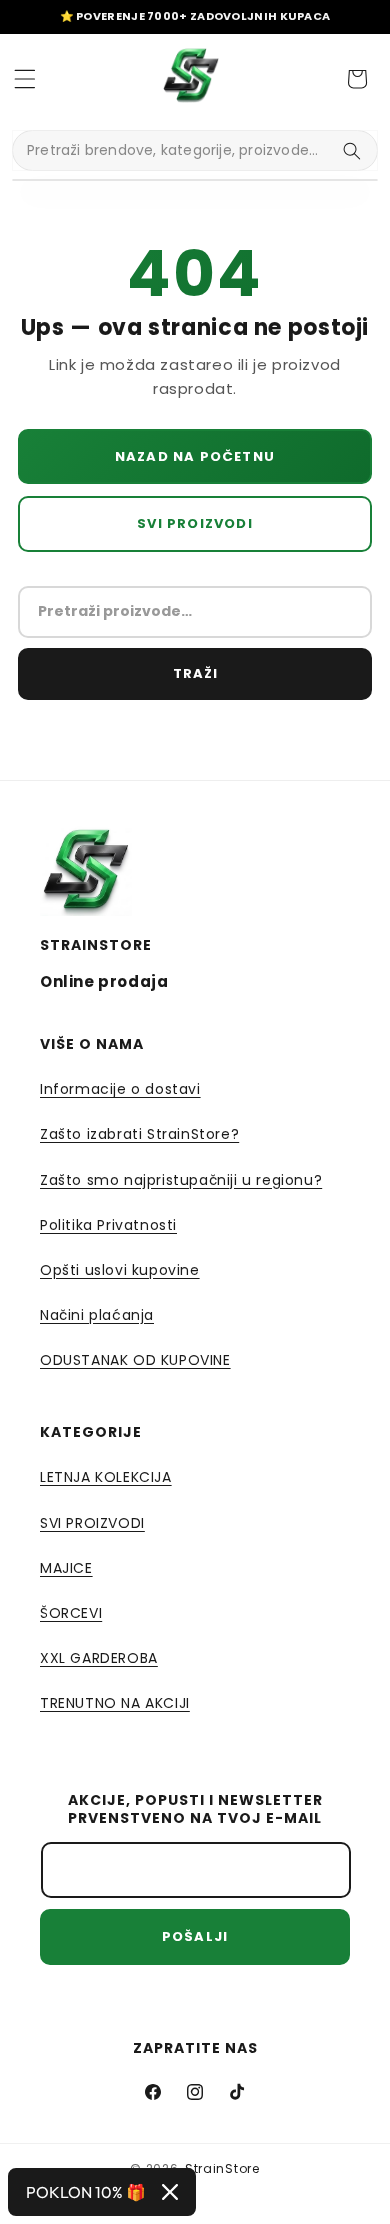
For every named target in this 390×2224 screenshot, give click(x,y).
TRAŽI (195, 673)
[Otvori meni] (25, 79)
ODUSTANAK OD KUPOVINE (135, 1360)
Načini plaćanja (97, 1315)
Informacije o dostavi (120, 1089)
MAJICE (66, 1568)
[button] (357, 79)
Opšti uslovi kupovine (120, 1270)
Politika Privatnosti (108, 1225)
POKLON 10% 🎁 (86, 2192)
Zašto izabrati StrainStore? (139, 1134)
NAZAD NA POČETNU (195, 456)
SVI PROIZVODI (195, 523)
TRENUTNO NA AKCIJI (115, 1703)
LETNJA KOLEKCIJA (106, 1477)
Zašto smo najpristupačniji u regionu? (181, 1180)
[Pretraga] (352, 151)
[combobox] (195, 150)
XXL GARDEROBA (99, 1658)
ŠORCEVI (71, 1613)
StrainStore (222, 2168)
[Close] (170, 2192)
